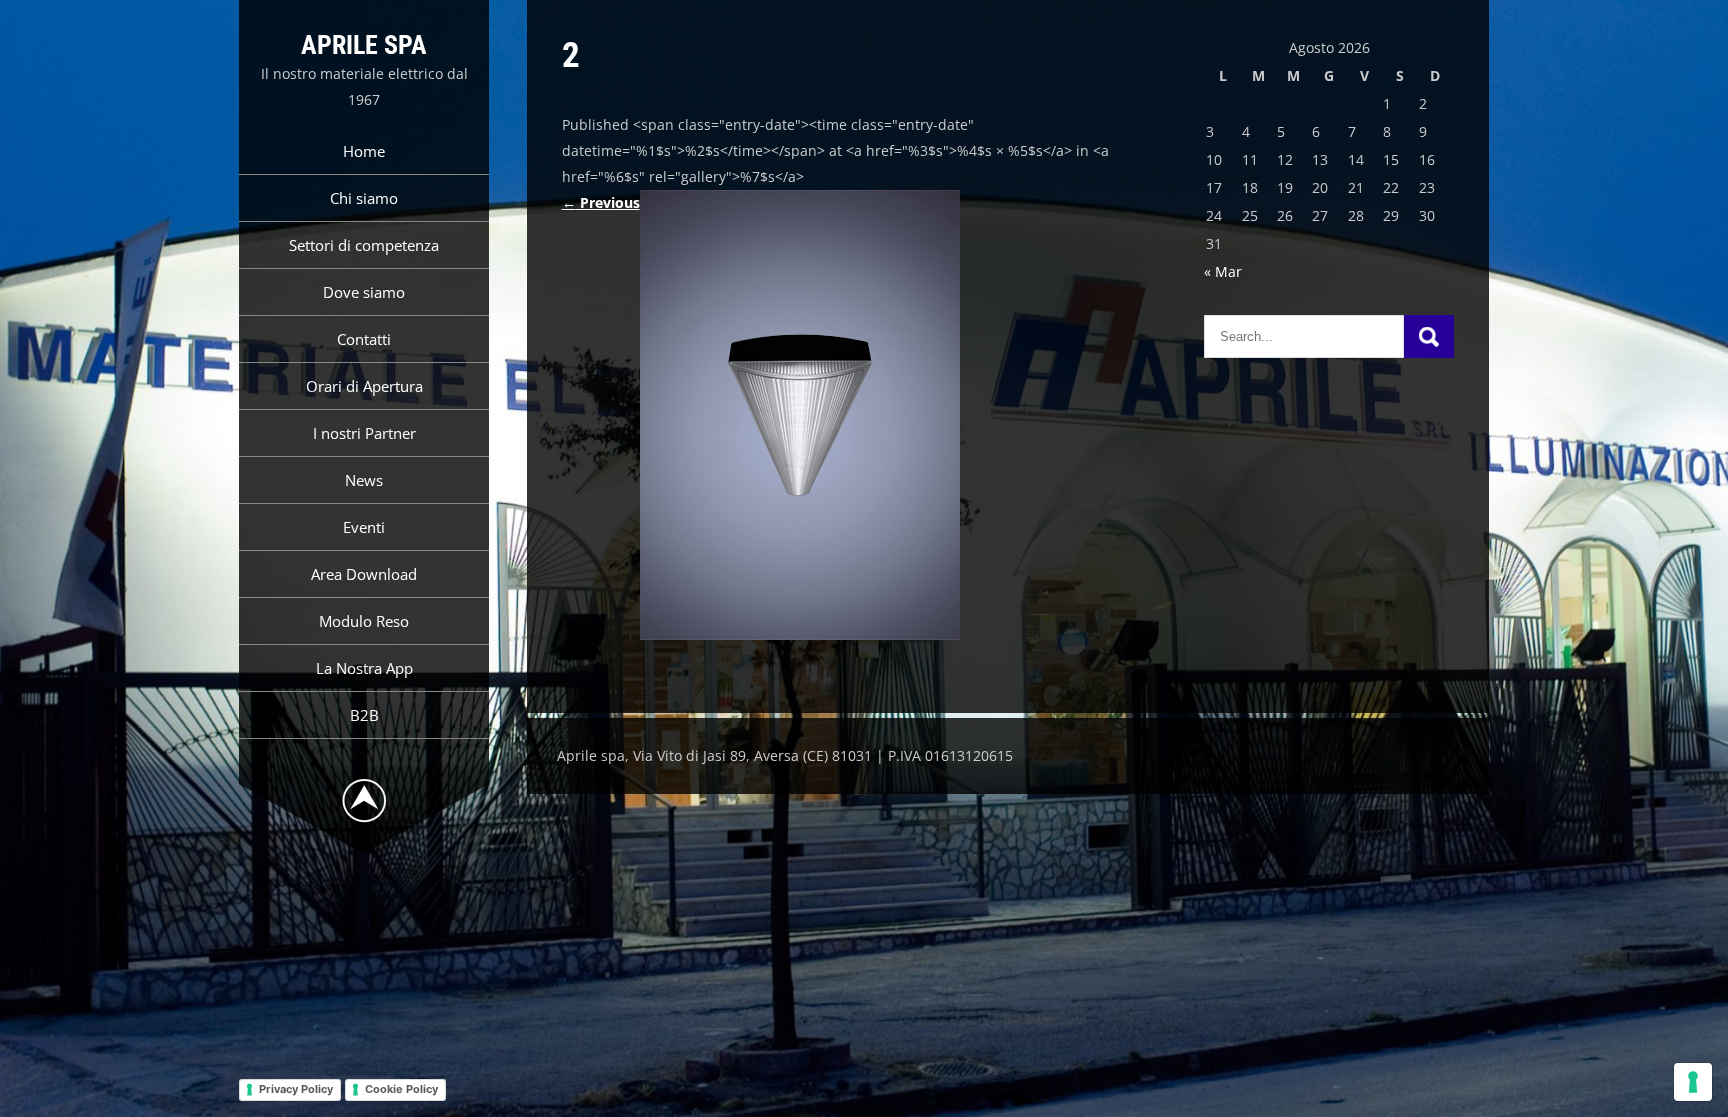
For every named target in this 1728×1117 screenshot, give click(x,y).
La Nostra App (364, 668)
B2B (364, 715)
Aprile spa (364, 45)
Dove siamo (364, 292)
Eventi (364, 527)
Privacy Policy (296, 1089)
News (364, 480)
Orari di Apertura (364, 386)
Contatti (364, 339)
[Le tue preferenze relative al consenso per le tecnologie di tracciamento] (1693, 1082)
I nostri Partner (364, 433)
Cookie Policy (401, 1089)
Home (364, 151)
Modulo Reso (364, 621)
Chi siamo (364, 198)
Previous (601, 202)
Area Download (364, 574)
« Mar (1223, 271)
